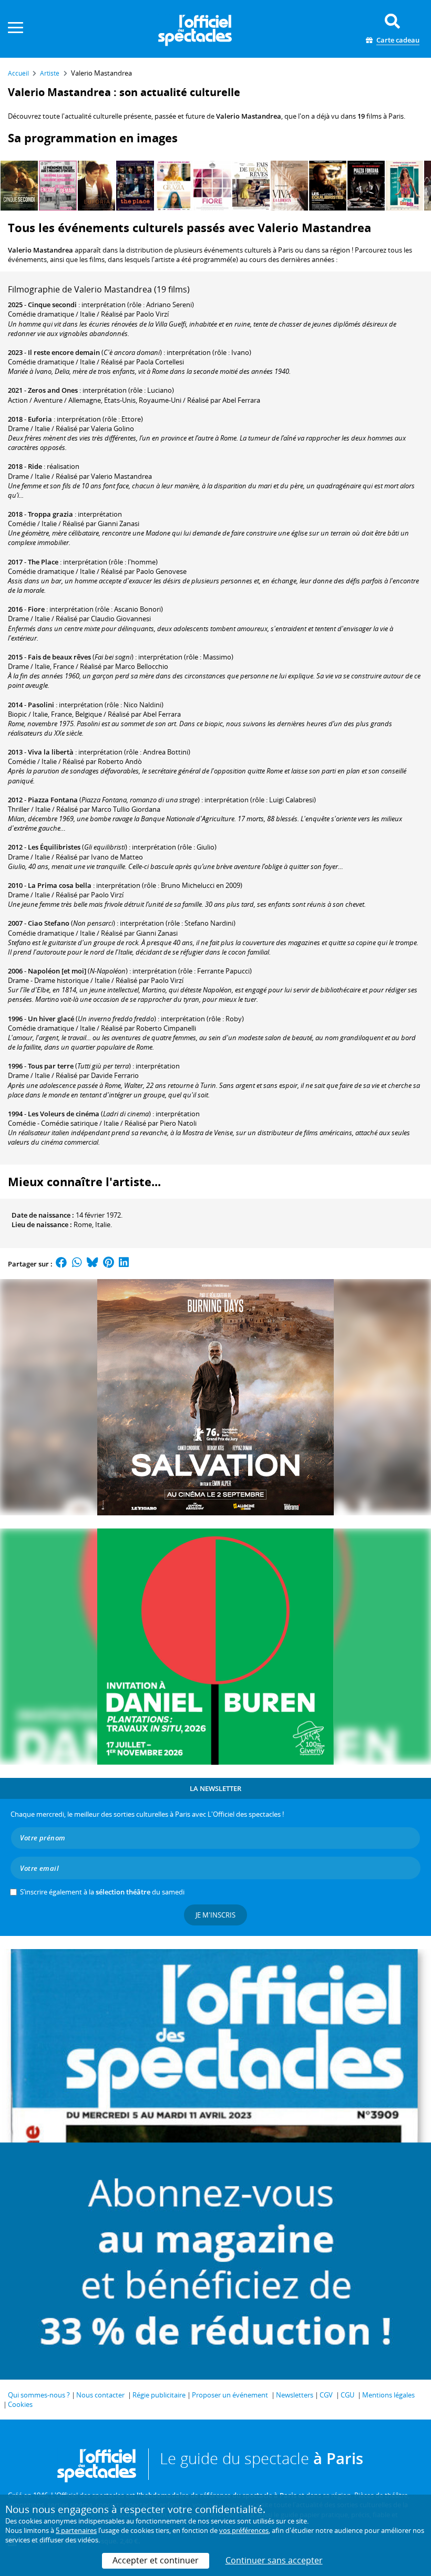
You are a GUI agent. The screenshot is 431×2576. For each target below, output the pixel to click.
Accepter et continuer (156, 2560)
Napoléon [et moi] (57, 971)
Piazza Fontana (53, 800)
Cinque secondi (52, 305)
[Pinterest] (109, 1264)
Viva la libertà (51, 752)
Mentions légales (388, 2395)
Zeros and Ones (53, 390)
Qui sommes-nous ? (39, 2395)
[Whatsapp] (77, 1264)
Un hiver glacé (51, 1019)
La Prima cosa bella (60, 885)
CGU (347, 2395)
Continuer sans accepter (274, 2560)
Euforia (40, 419)
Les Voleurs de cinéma (64, 1114)
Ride (35, 466)
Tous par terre (51, 1066)
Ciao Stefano (49, 923)
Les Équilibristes (54, 847)
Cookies (20, 2404)
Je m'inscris (215, 1915)
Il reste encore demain (64, 352)
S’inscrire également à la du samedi (102, 1892)
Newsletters (295, 2395)
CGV (326, 2395)
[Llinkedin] (124, 1264)
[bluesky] (93, 1264)
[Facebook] (61, 1264)
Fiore (36, 609)
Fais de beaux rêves (59, 657)
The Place (43, 562)
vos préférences (244, 2530)
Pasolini (41, 705)
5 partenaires (76, 2530)
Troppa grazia (50, 514)
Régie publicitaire (159, 2395)
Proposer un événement (230, 2395)
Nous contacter (100, 2395)
